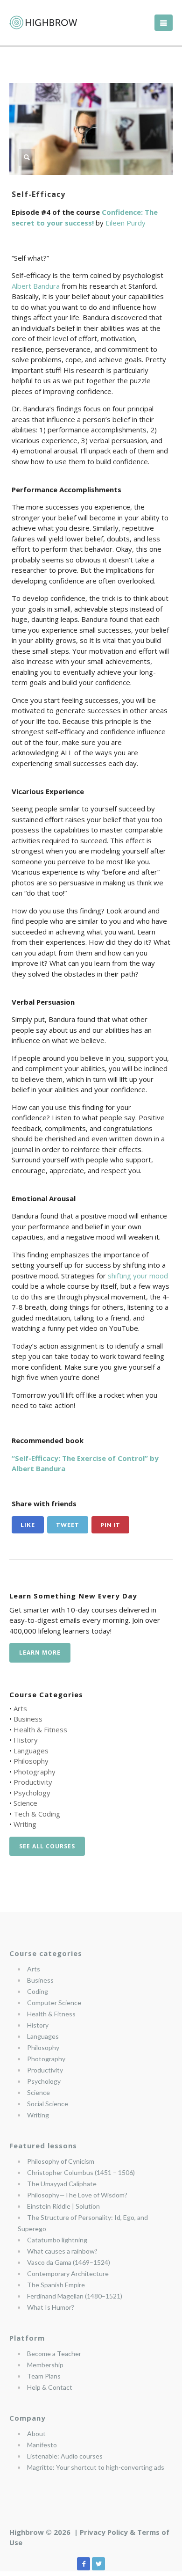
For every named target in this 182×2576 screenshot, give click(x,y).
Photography (35, 1772)
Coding (38, 1991)
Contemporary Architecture (68, 2273)
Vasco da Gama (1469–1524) (69, 2262)
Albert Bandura (37, 286)
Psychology (32, 1793)
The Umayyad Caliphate (62, 2184)
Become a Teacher (54, 2353)
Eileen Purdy (126, 223)
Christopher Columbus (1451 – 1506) (81, 2172)
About (36, 2434)
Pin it (110, 1525)
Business (28, 1719)
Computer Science (54, 2003)
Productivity (33, 1782)
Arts (20, 1708)
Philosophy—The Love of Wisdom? (77, 2195)
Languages (31, 1751)
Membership (45, 2365)
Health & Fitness (40, 1729)
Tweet (68, 1525)
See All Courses (47, 1846)
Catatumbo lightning (57, 2240)
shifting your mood (138, 1276)
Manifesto (42, 2445)
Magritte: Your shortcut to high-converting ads (96, 2467)
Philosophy (31, 1761)
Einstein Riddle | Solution (63, 2206)
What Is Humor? (51, 2307)
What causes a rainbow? (62, 2251)
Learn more (40, 1653)
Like (28, 1525)
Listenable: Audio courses (65, 2456)
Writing (25, 1824)
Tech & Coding (37, 1814)
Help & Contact (50, 2387)
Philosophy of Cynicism (61, 2161)
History (26, 1740)
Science (25, 1803)
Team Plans (44, 2376)
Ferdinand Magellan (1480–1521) (75, 2296)
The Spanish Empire (56, 2285)
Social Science (48, 2104)
